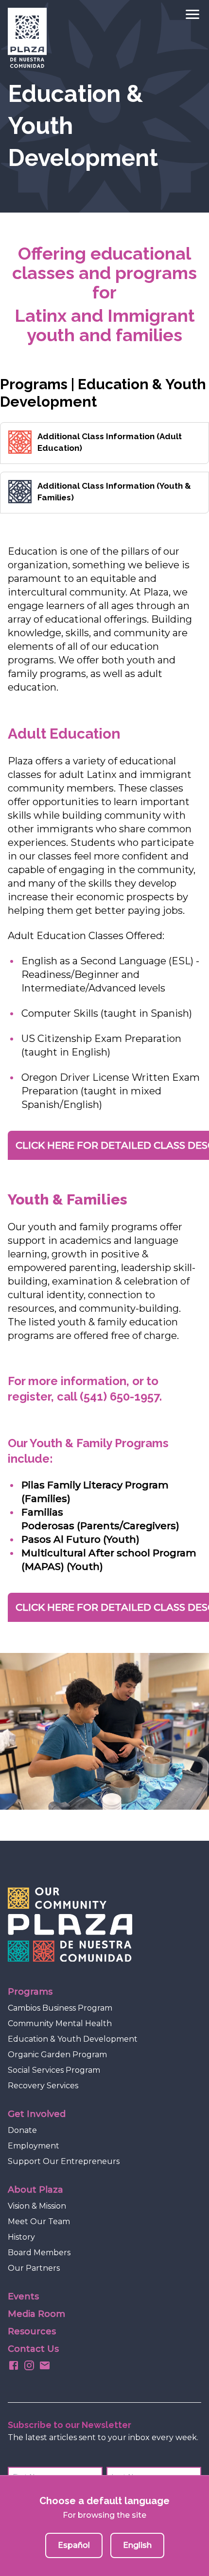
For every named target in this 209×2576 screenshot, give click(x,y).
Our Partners (34, 2268)
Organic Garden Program (57, 2055)
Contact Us (33, 2349)
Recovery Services (43, 2086)
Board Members (39, 2253)
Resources (32, 2331)
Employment (34, 2146)
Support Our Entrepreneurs (64, 2161)
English (137, 2545)
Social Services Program (54, 2070)
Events (23, 2296)
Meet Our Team (39, 2221)
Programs (30, 1992)
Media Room (36, 2314)
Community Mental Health (60, 2023)
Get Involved (37, 2114)
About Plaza (35, 2190)
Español (74, 2545)
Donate (22, 2130)
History (21, 2237)
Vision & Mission (37, 2206)
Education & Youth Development (73, 2039)
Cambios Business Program (60, 2008)
